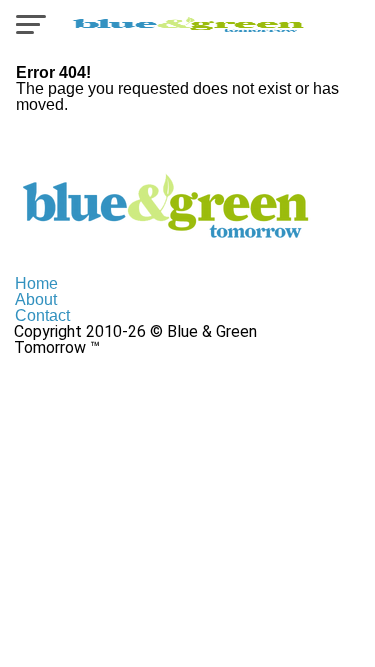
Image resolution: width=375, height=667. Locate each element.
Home (36, 283)
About (36, 299)
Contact (42, 315)
